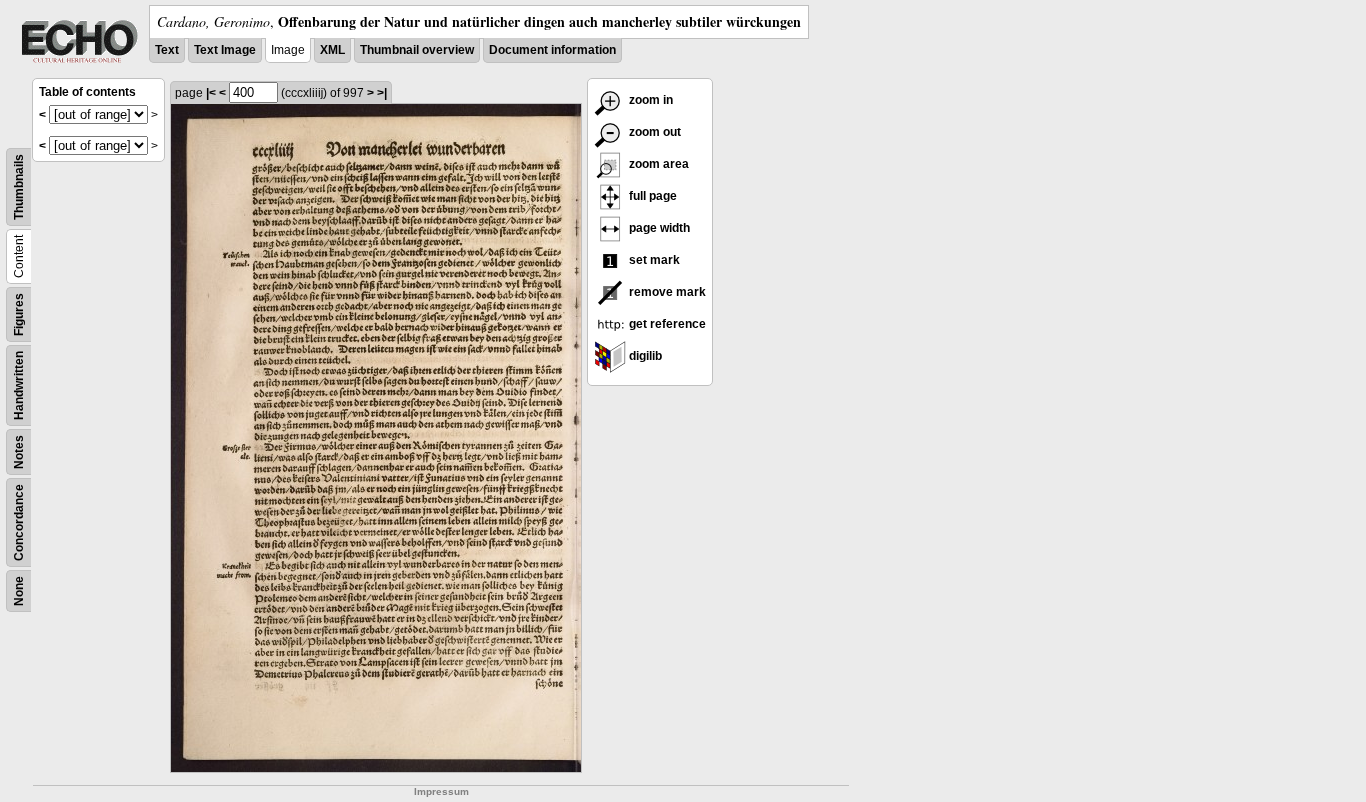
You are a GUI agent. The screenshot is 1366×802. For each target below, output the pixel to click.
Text (167, 50)
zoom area (657, 164)
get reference (666, 324)
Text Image (225, 50)
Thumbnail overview (417, 50)
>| (382, 93)
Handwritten (19, 385)
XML (332, 50)
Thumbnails (19, 187)
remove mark (666, 292)
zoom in (649, 100)
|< (211, 93)
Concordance (19, 522)
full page (651, 196)
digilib (644, 356)
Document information (552, 50)
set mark (653, 260)
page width (658, 228)
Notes (19, 452)
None (19, 591)
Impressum (441, 791)
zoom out (653, 132)
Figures (19, 314)
